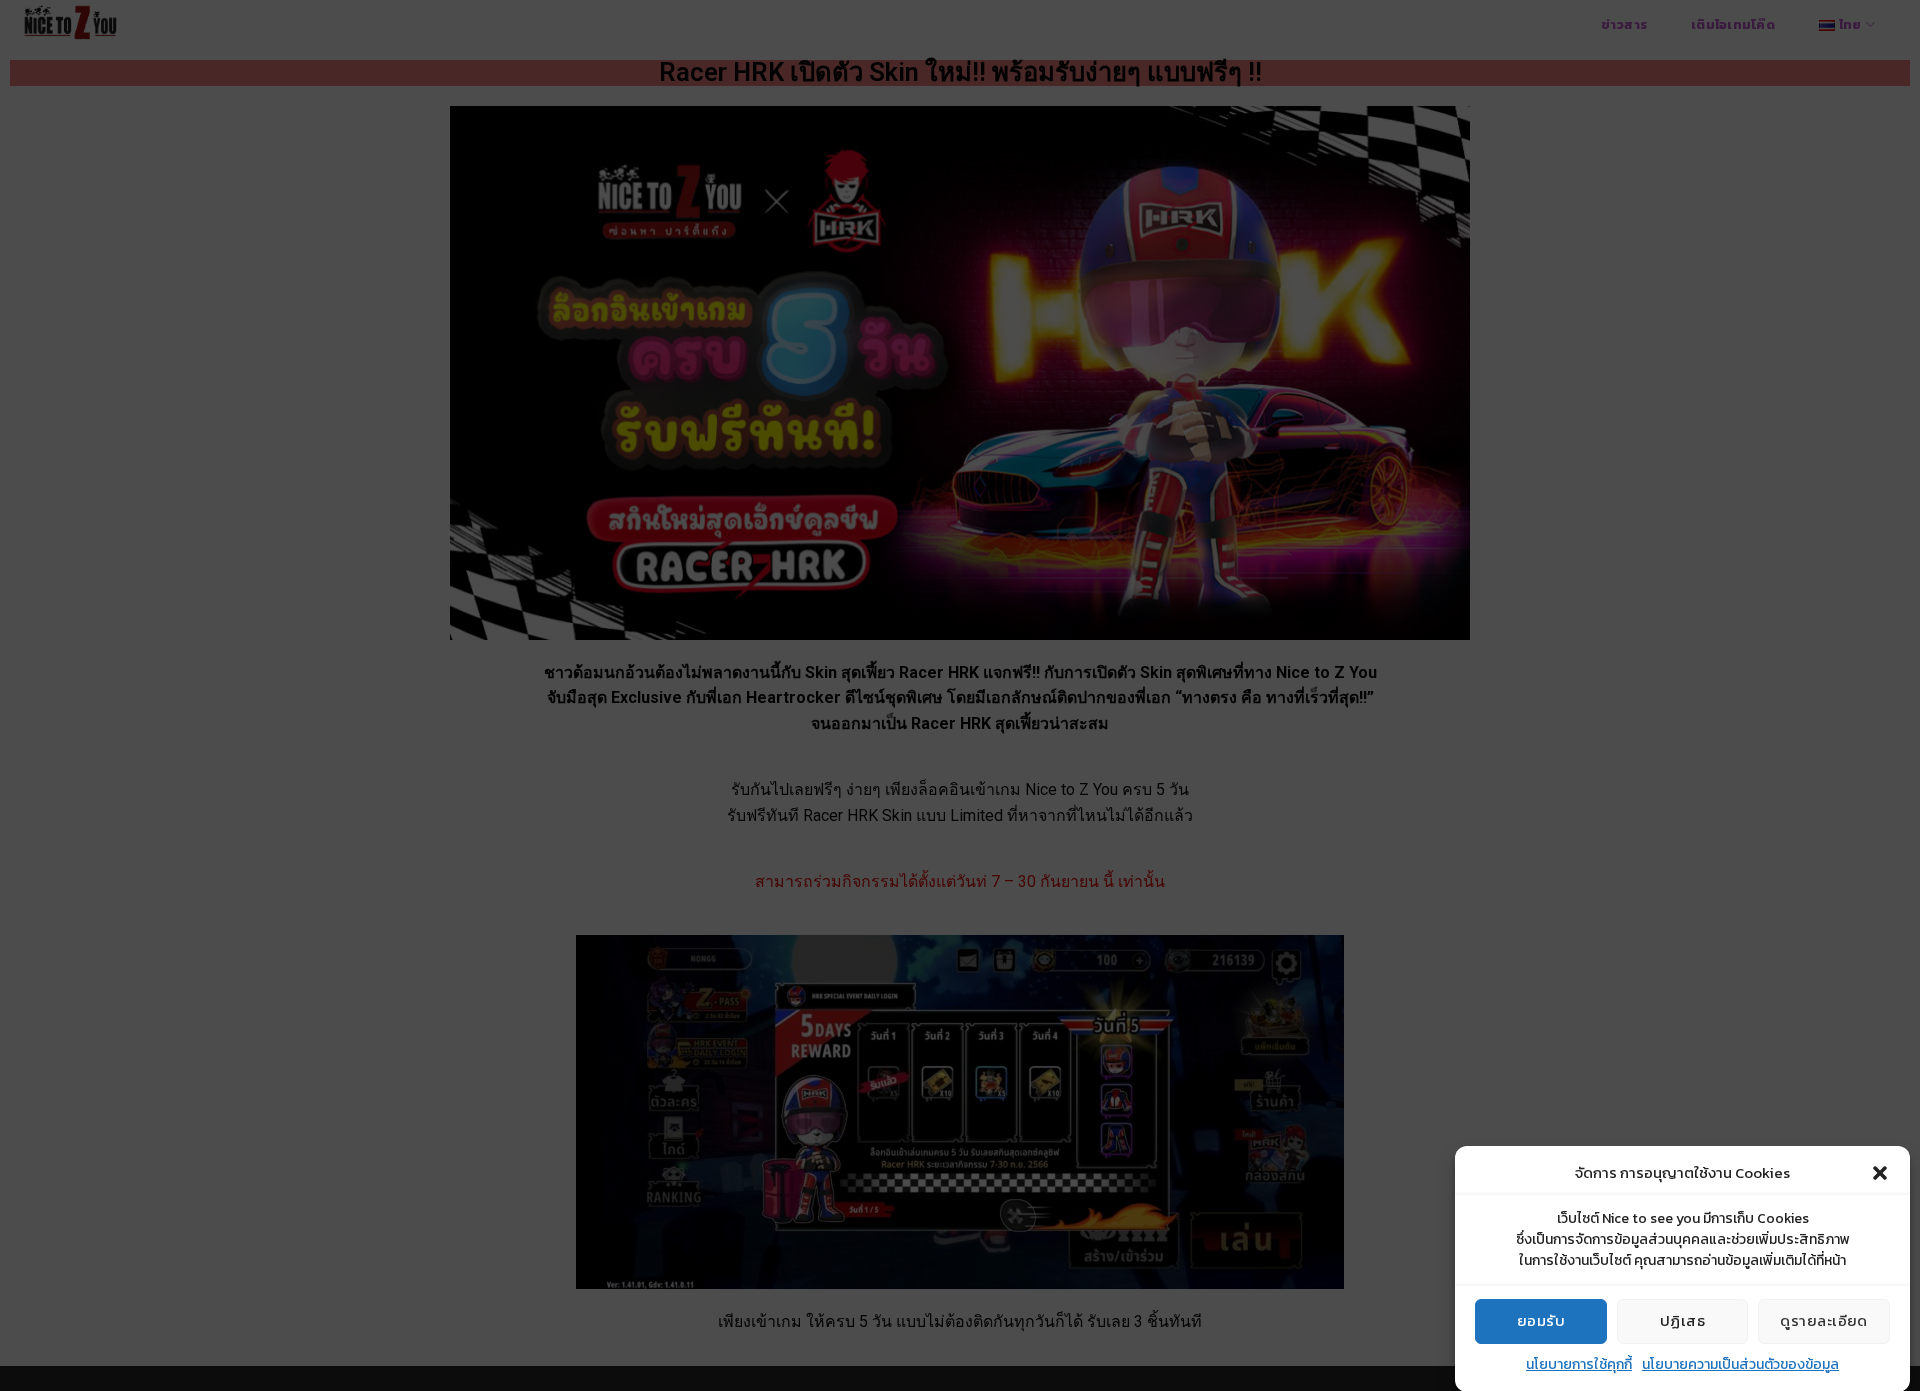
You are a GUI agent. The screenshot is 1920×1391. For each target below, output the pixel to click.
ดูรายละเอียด (1824, 1320)
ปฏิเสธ (1682, 1320)
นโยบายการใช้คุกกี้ (1579, 1364)
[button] (1880, 1173)
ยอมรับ (1541, 1320)
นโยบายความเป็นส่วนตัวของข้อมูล (1740, 1364)
